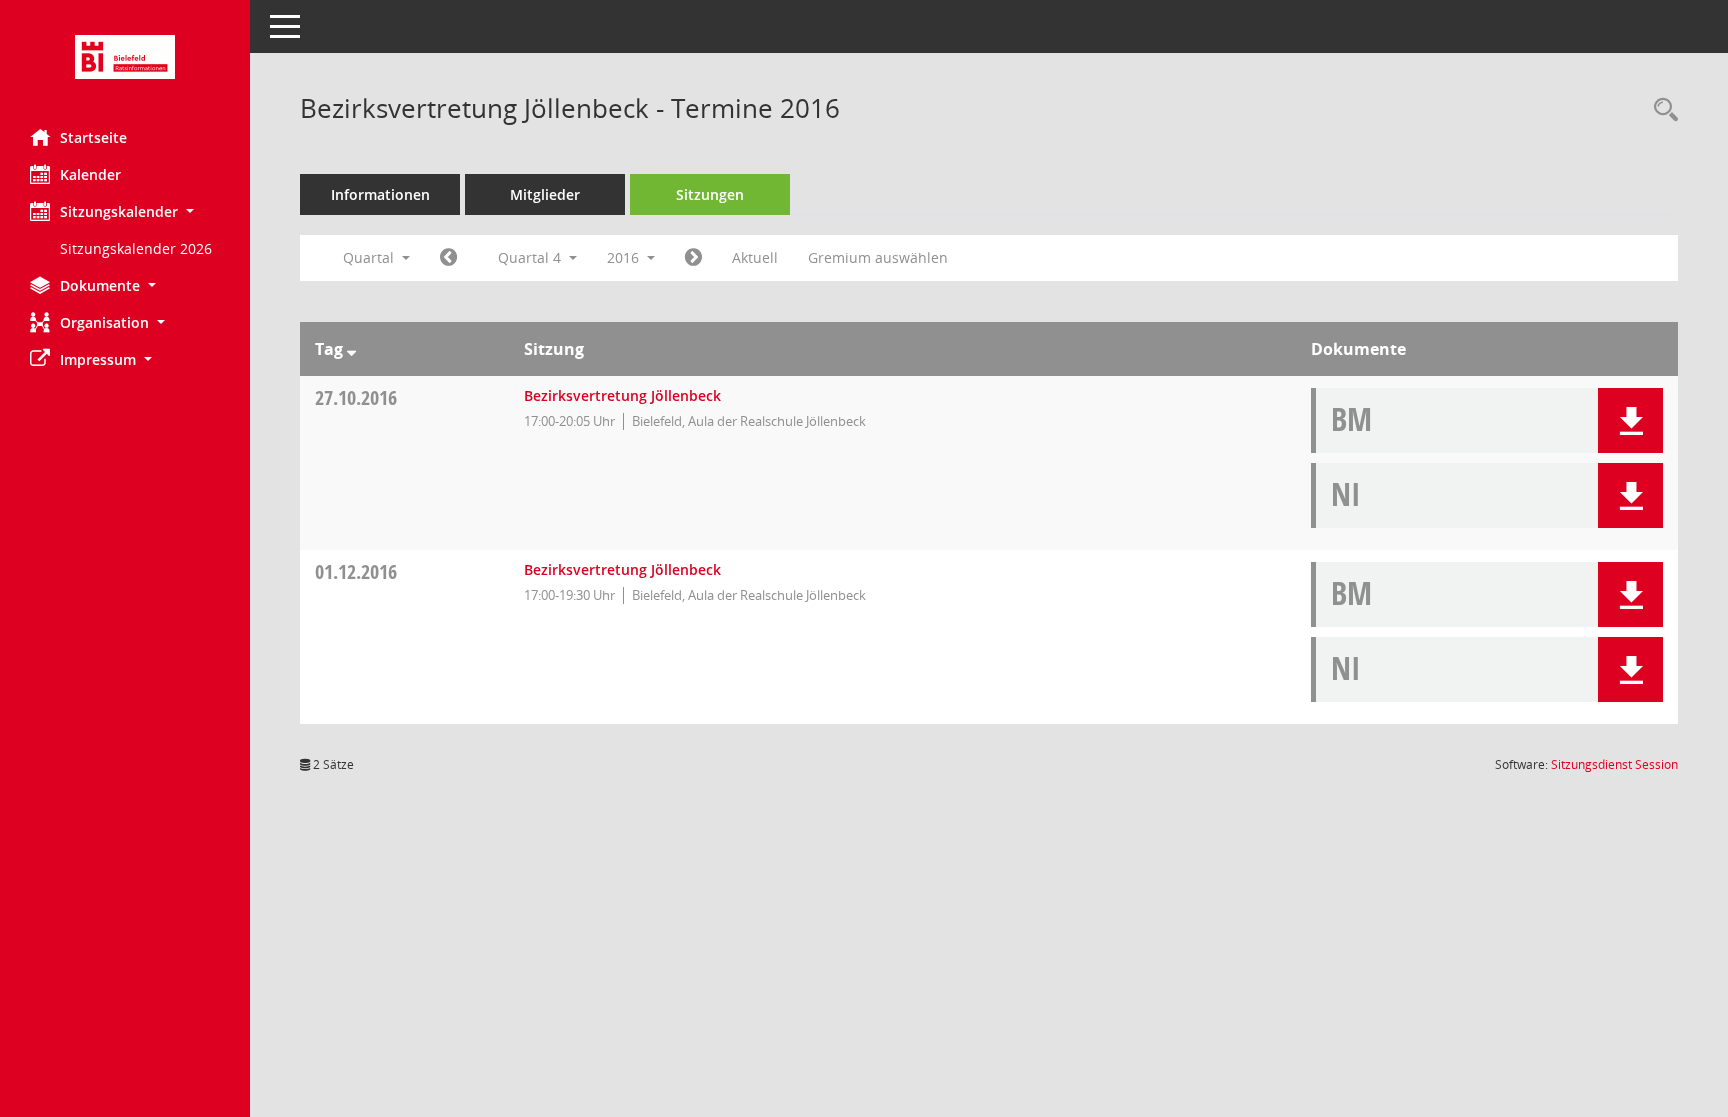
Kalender (90, 174)
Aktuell (755, 257)
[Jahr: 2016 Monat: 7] (448, 258)
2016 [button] (625, 257)
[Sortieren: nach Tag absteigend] (351, 349)
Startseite (93, 137)
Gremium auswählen (878, 257)
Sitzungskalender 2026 (136, 248)
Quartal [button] (370, 257)
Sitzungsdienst (1614, 764)
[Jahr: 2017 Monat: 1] (693, 258)
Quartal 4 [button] (531, 257)
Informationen (380, 194)
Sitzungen (710, 194)
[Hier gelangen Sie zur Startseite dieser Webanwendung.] (125, 57)
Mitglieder (545, 194)
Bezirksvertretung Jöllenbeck (622, 395)
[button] (125, 211)
